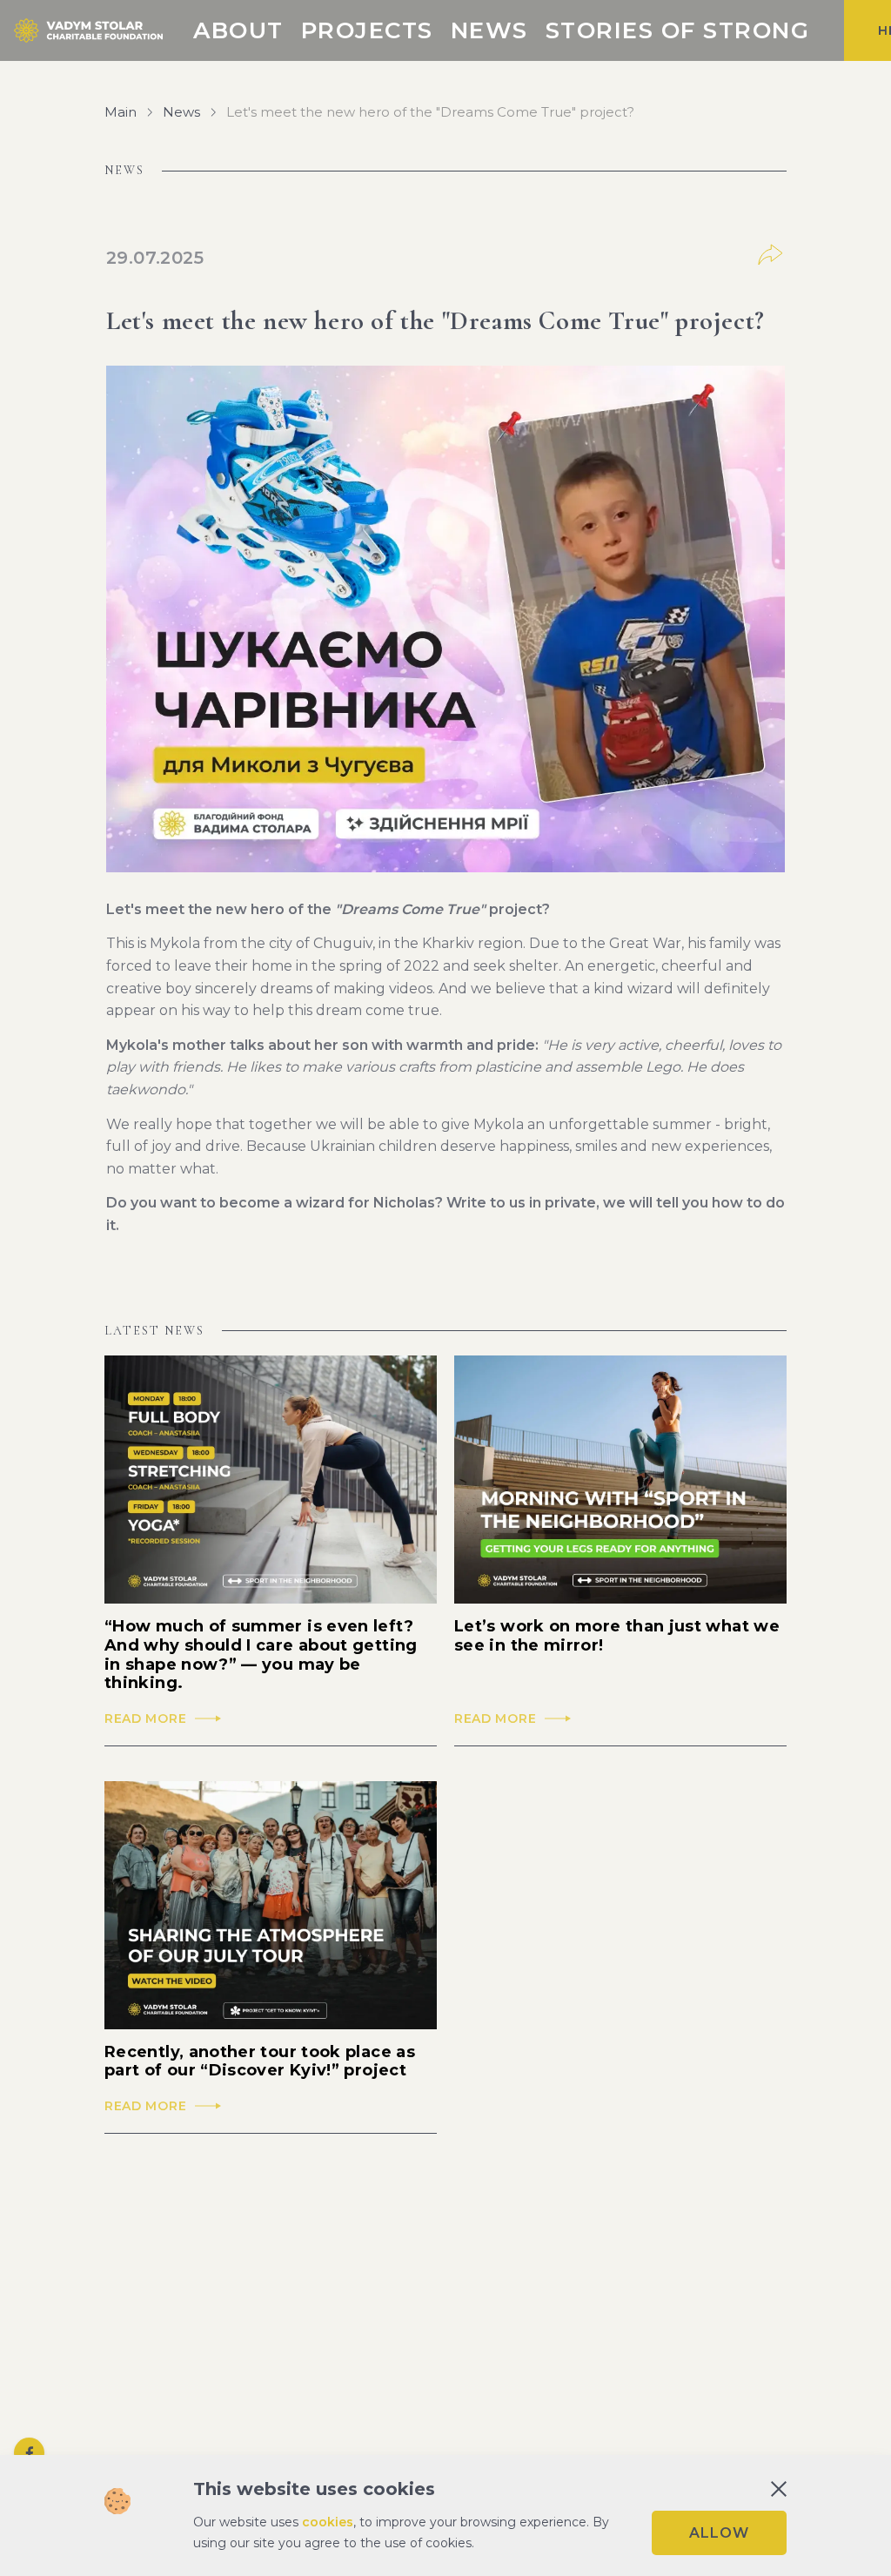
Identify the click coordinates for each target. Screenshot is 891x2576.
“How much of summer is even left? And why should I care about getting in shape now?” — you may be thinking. (261, 1655)
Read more (145, 1719)
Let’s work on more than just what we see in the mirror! (617, 1636)
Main (121, 112)
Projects (367, 30)
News (489, 30)
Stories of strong (678, 30)
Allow (719, 2533)
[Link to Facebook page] (29, 2453)
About (238, 30)
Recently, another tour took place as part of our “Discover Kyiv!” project (260, 2062)
